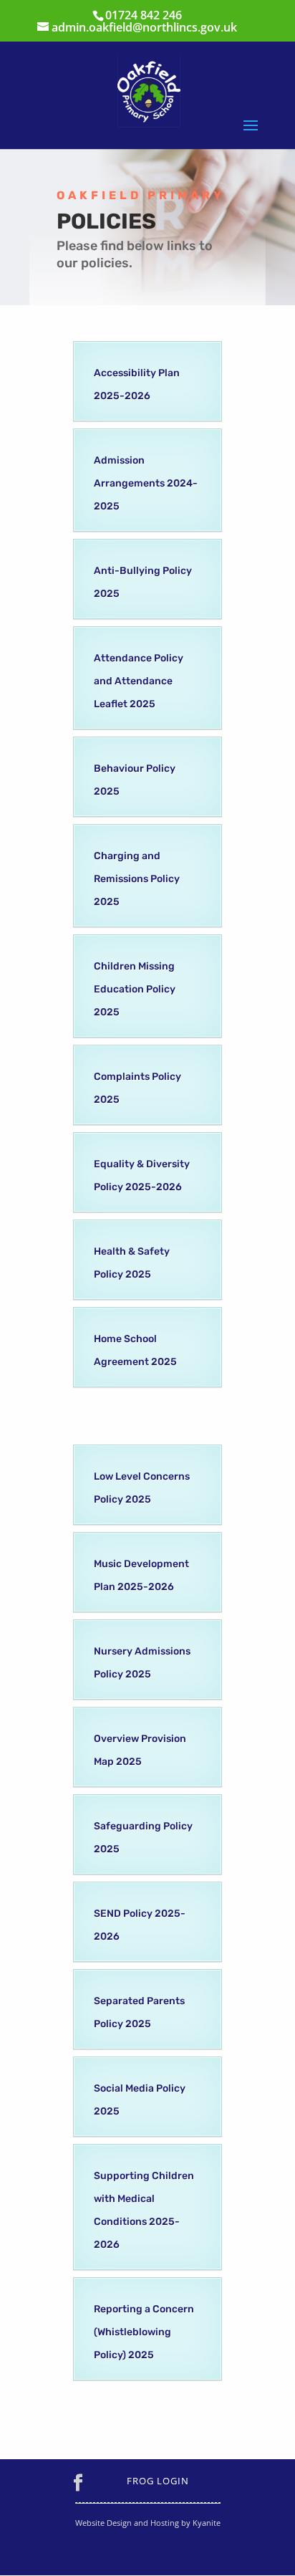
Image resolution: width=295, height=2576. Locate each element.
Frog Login (158, 2481)
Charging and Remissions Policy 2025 (137, 879)
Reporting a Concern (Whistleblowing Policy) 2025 (144, 2332)
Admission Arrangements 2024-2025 (146, 483)
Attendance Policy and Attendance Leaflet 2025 (139, 681)
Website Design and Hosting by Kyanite (148, 2523)
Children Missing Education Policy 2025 (135, 989)
